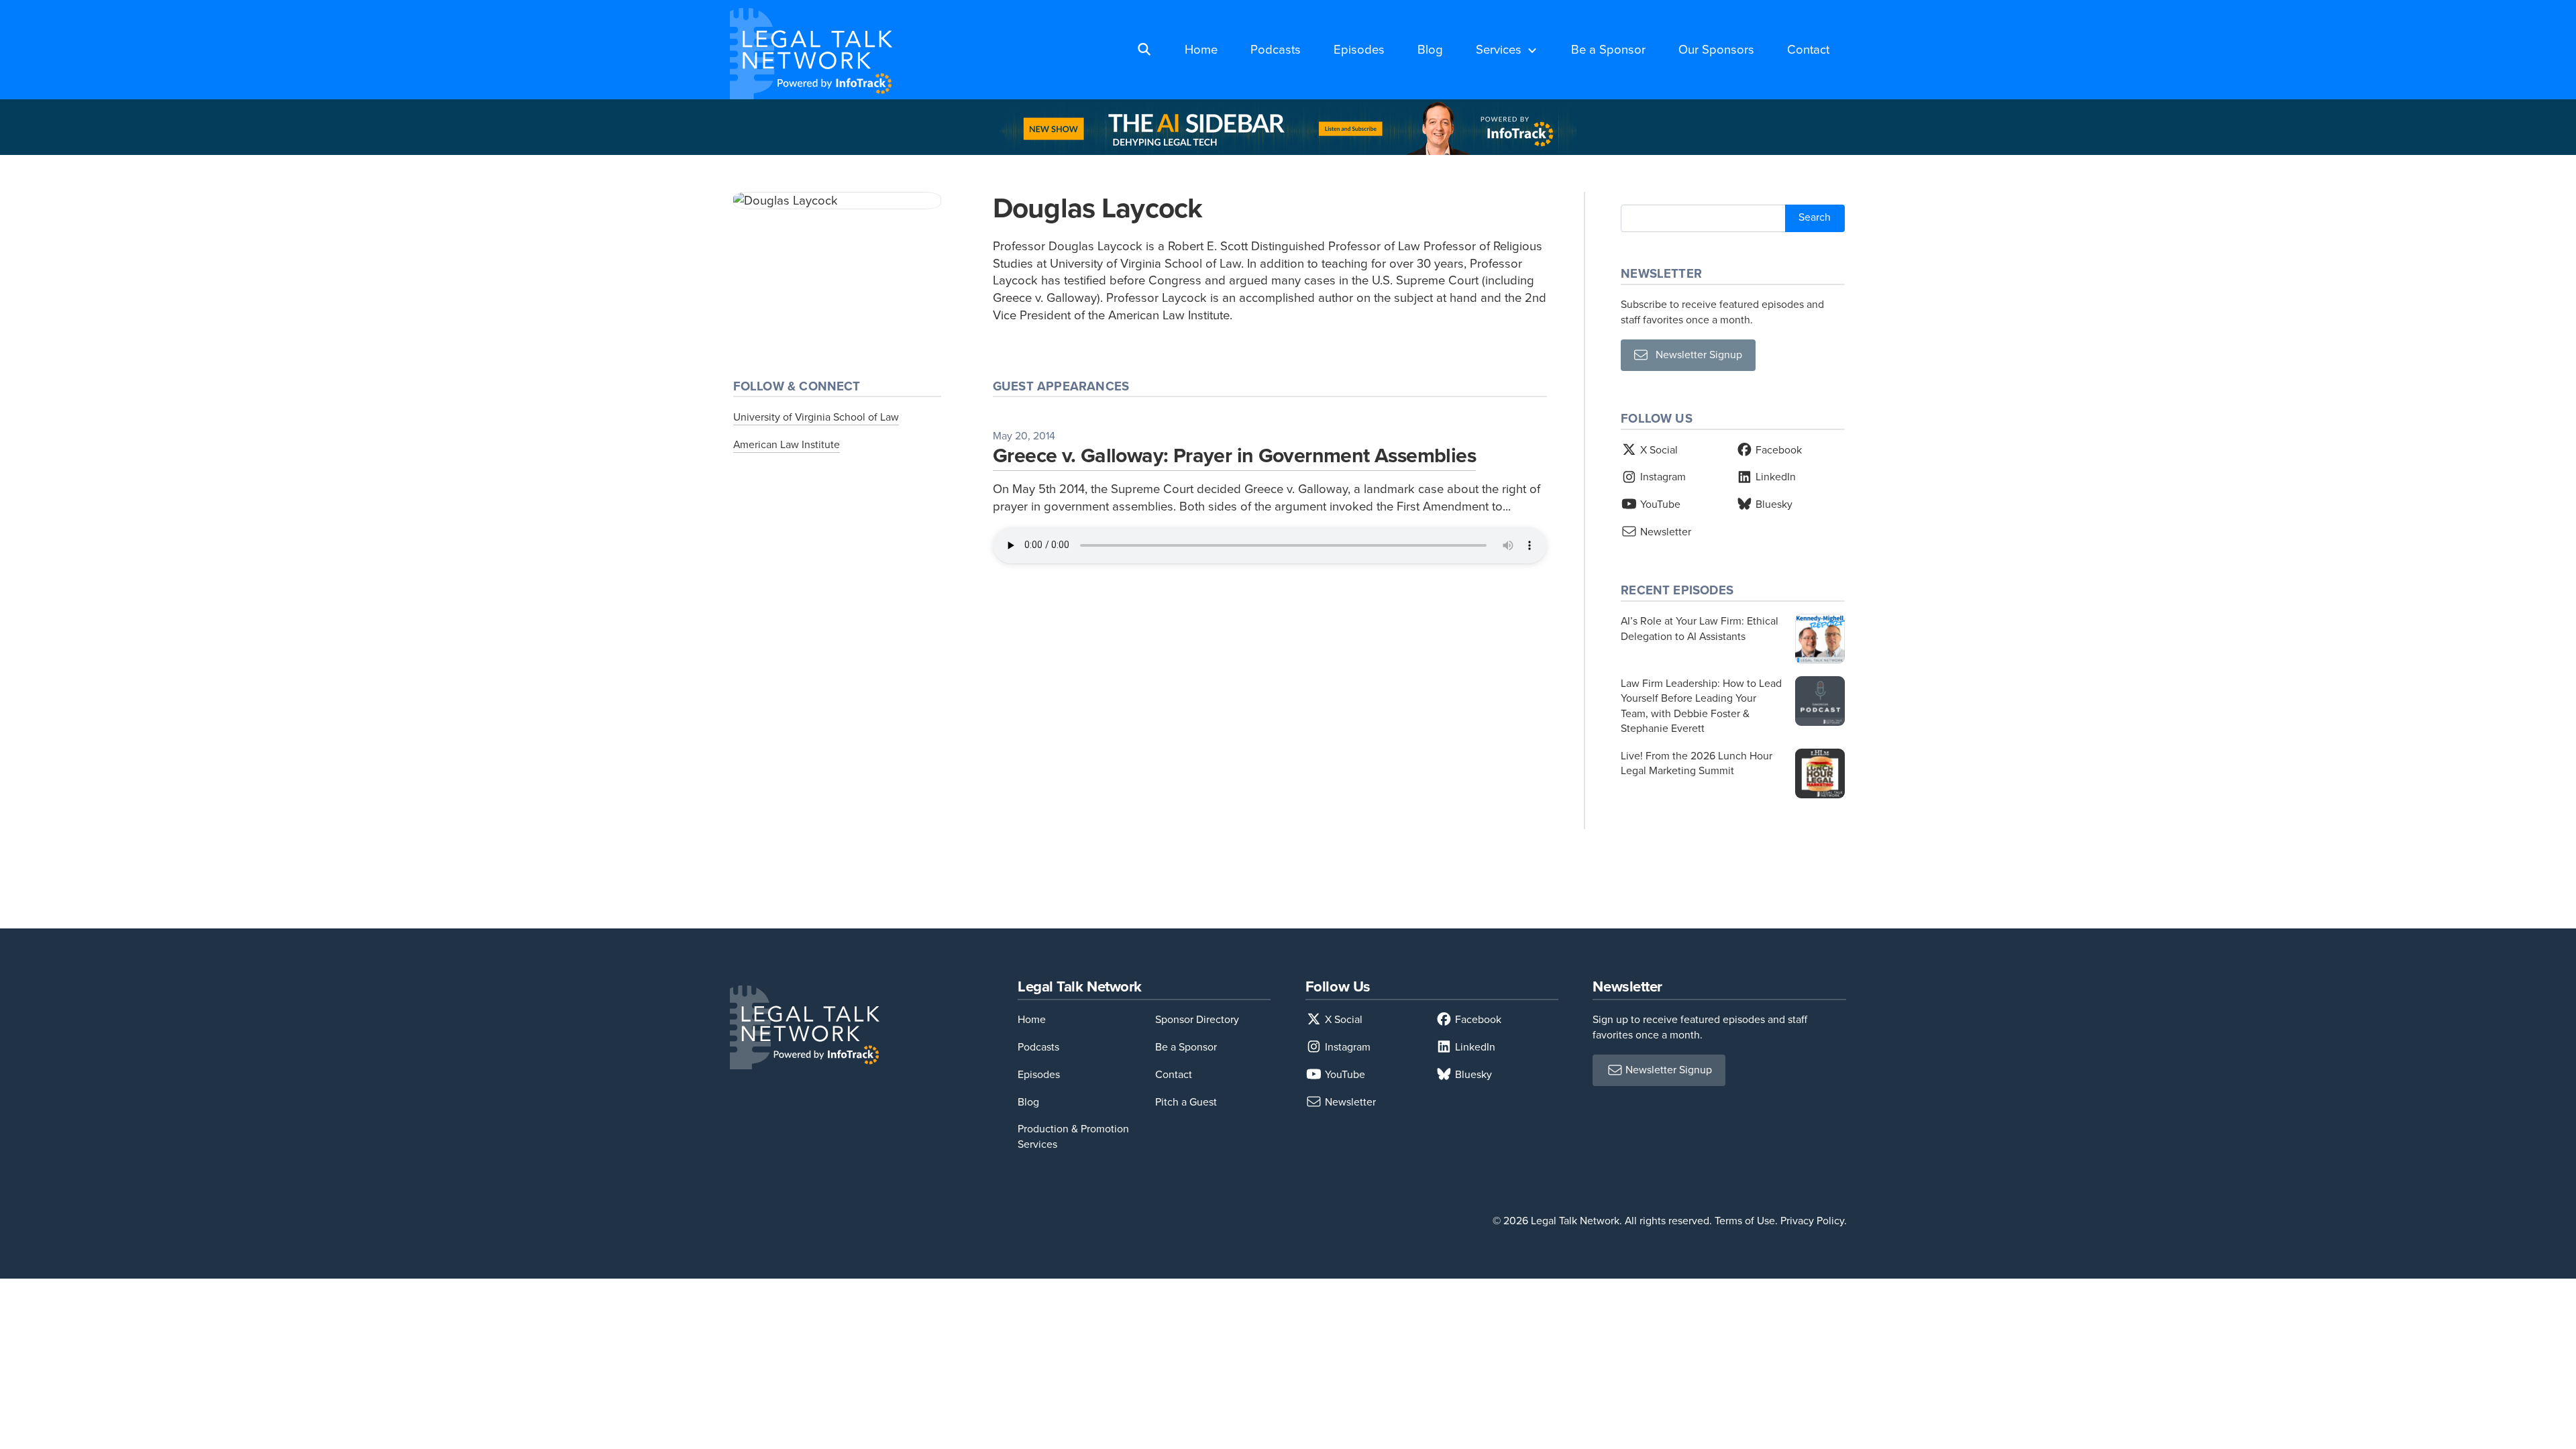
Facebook (1777, 450)
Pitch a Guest (1186, 1102)
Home (1201, 49)
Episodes (1359, 49)
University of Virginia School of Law (816, 417)
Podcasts (1276, 49)
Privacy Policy (1812, 1221)
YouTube (1659, 504)
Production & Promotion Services (1073, 1136)
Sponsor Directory (1197, 1019)
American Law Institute (787, 444)
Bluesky (1773, 504)
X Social (1658, 450)
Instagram (1662, 477)
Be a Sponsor (1608, 49)
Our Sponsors (1716, 49)
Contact (1808, 49)
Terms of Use (1745, 1221)
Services (1499, 49)
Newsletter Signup (1695, 355)
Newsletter (1664, 532)
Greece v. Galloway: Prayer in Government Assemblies (1234, 455)
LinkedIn (1774, 477)
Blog (1430, 49)
